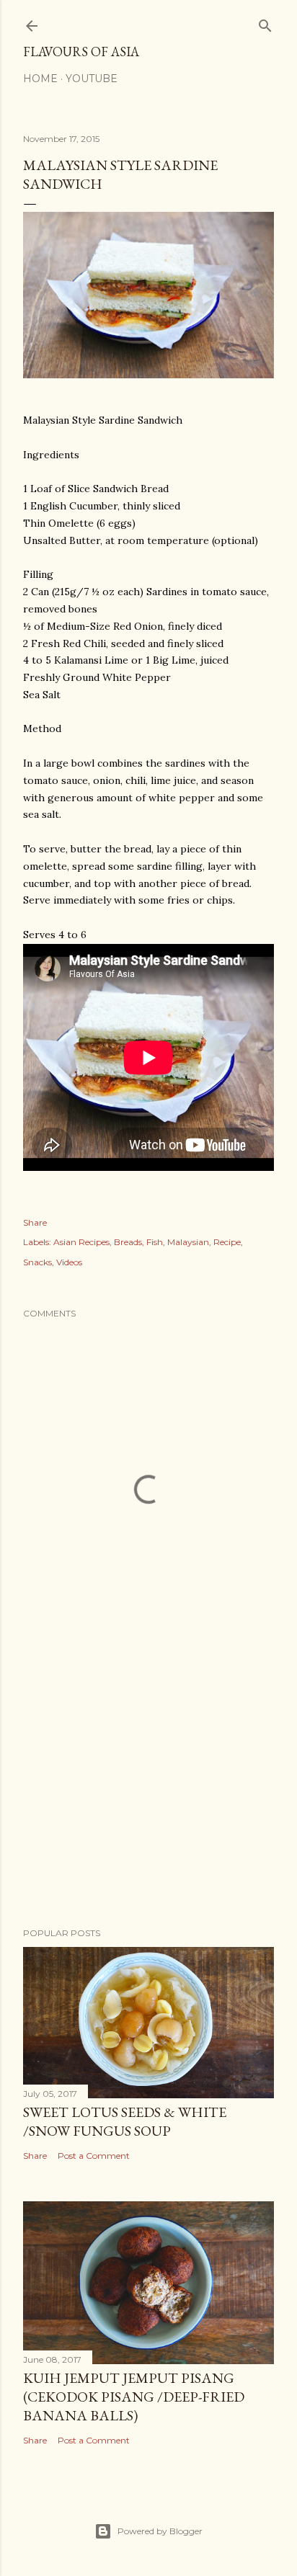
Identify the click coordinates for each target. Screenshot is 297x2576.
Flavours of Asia (81, 52)
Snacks (37, 1262)
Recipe (227, 1242)
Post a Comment (94, 2156)
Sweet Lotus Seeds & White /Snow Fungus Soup (125, 2121)
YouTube (92, 79)
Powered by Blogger (160, 2531)
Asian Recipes (81, 1242)
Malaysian (188, 1242)
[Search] (265, 23)
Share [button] (35, 1222)
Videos (69, 1262)
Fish (155, 1242)
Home (40, 79)
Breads (128, 1242)
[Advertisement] (148, 1791)
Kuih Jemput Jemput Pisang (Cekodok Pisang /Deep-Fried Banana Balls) (134, 2397)
